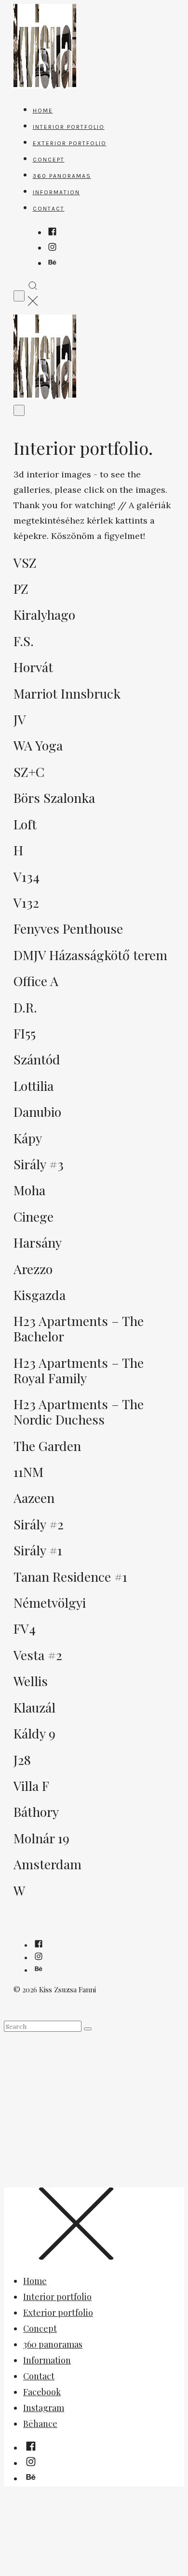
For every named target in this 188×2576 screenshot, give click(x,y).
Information (56, 192)
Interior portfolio (69, 127)
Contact (49, 209)
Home (43, 111)
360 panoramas (62, 176)
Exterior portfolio (70, 143)
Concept (49, 160)
